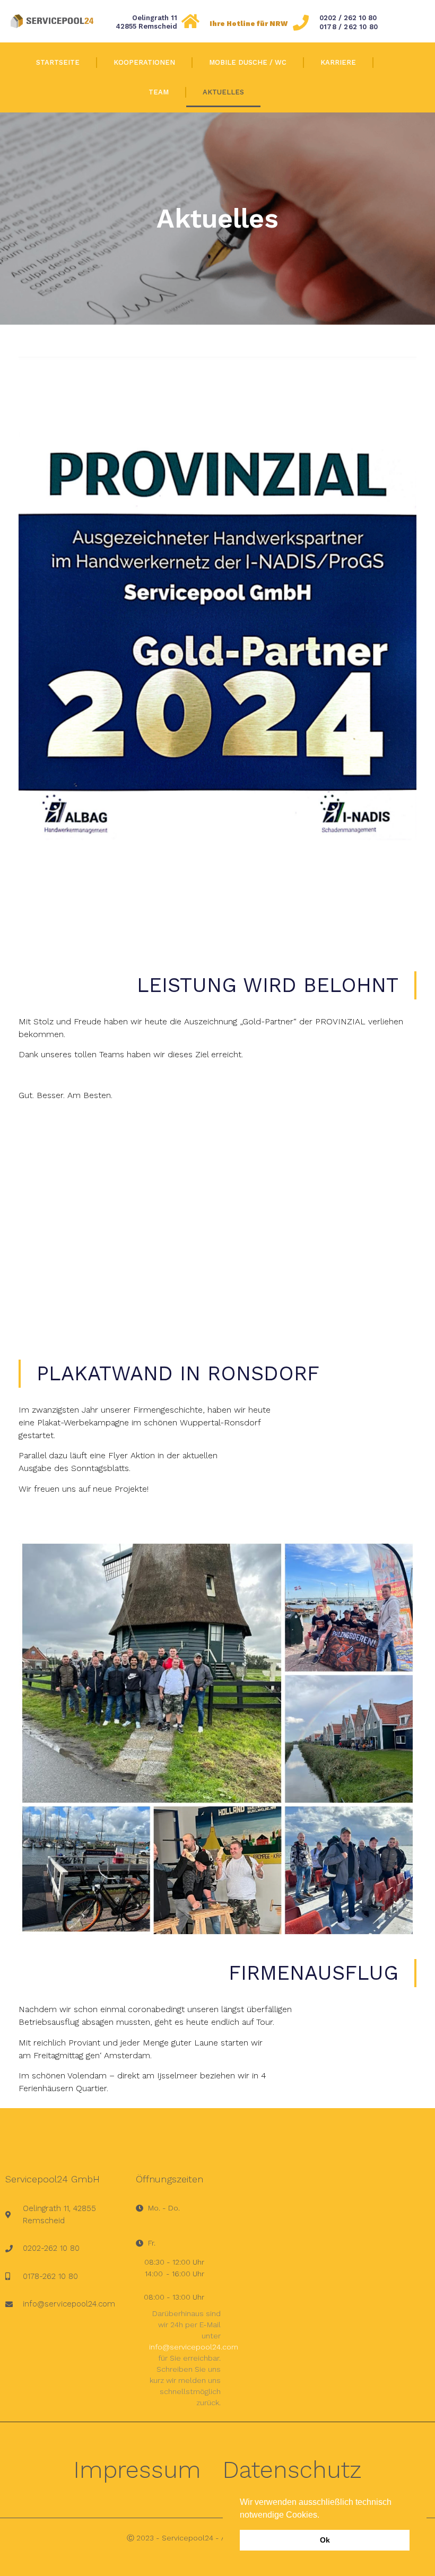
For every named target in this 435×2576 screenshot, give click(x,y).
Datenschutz (292, 2470)
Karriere (338, 62)
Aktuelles (223, 92)
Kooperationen (144, 62)
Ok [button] (325, 2540)
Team (159, 92)
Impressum (137, 2470)
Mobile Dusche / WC (248, 62)
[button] (323, 2516)
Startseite (58, 62)
